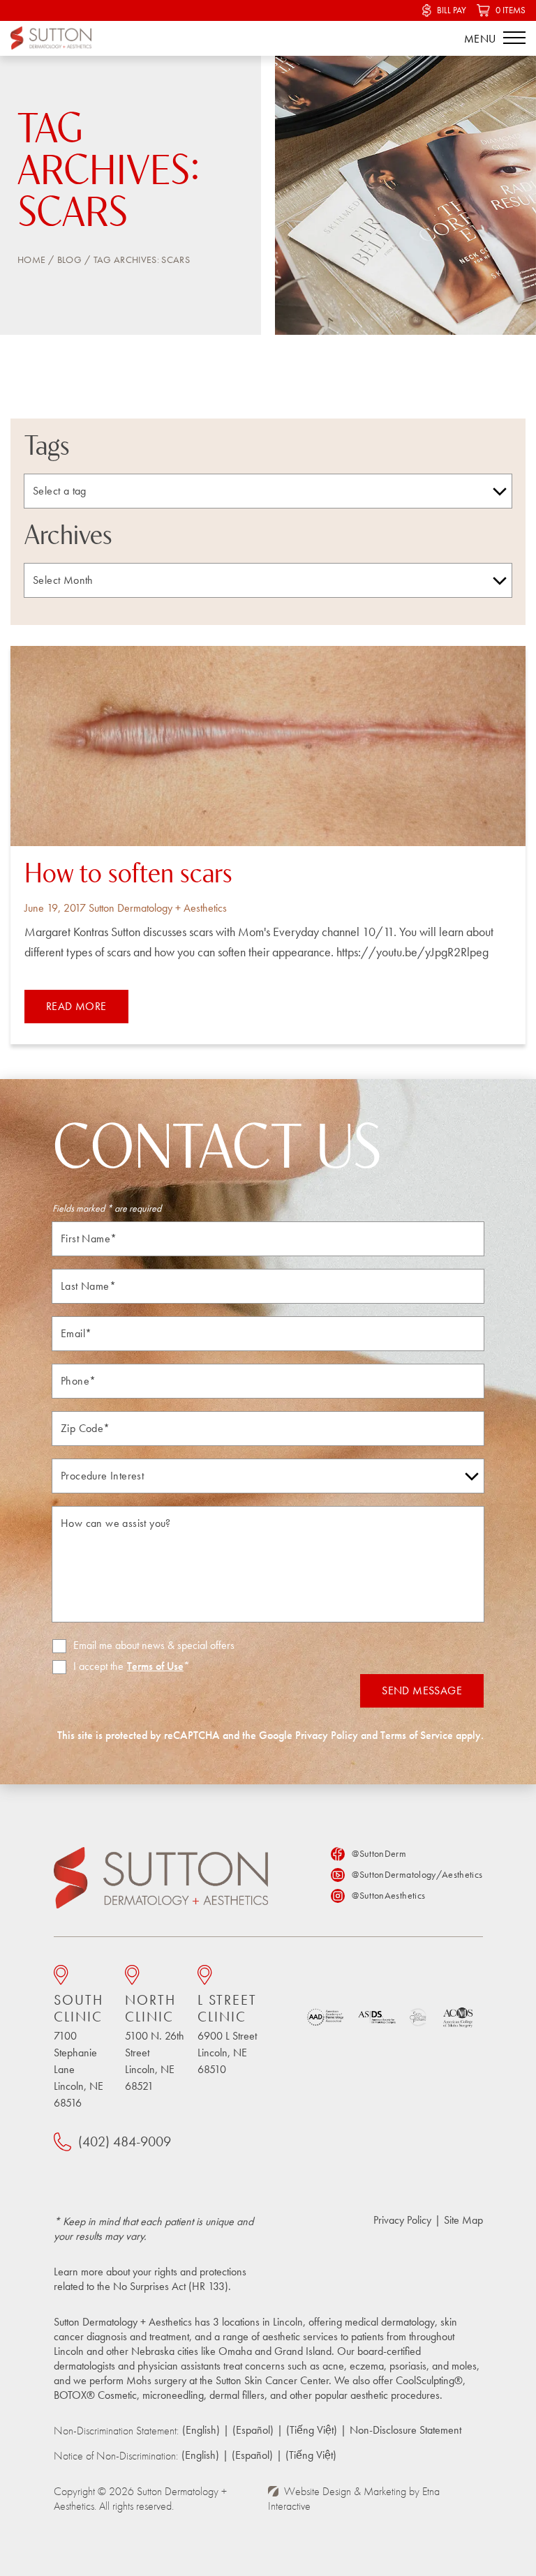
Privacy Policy (327, 1735)
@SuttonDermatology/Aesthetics (417, 1874)
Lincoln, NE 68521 (155, 2042)
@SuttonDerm (379, 1853)
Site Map (463, 2220)
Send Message (422, 1690)
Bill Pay (452, 10)
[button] (514, 38)
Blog (69, 259)
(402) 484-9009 (125, 2141)
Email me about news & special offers (154, 1645)
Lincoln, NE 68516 (79, 2051)
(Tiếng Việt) (312, 2430)
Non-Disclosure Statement (405, 2430)
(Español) (253, 2430)
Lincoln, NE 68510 (227, 2034)
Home (31, 259)
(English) (201, 2430)
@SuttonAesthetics (388, 1895)
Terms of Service (417, 1735)
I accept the (88, 1667)
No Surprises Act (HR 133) (171, 2286)
